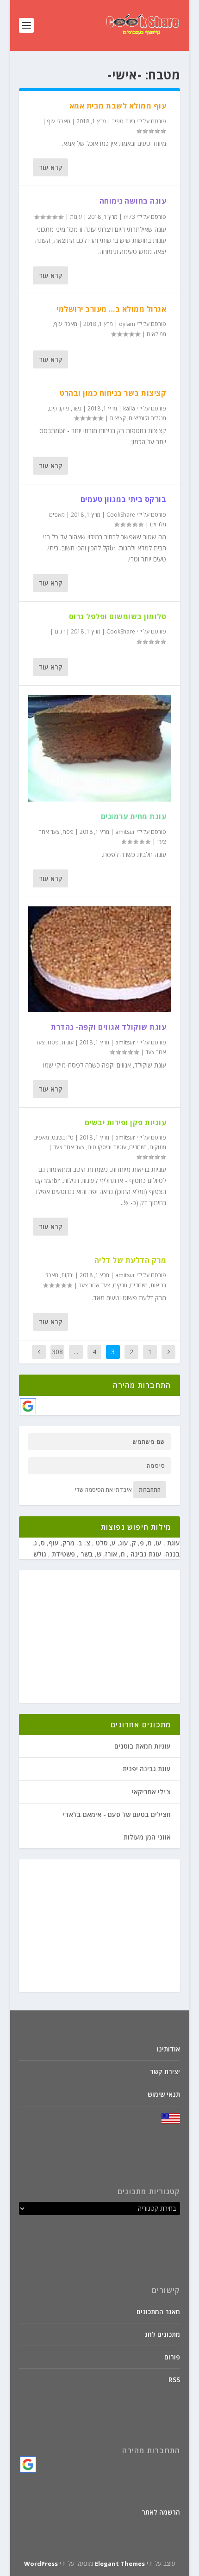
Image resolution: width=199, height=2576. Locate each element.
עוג (124, 1543)
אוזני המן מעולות (147, 1837)
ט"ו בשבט (63, 1137)
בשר (77, 408)
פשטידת (62, 1554)
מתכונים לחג (162, 2334)
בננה (173, 1554)
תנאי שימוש (164, 2094)
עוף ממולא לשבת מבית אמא (118, 106)
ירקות (67, 1275)
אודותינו (168, 2049)
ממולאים (156, 334)
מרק (68, 1543)
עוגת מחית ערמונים (134, 816)
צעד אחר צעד (69, 1147)
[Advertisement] (99, 1637)
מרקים (120, 1285)
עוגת (173, 1543)
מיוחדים (138, 1147)
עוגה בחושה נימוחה (133, 201)
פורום (172, 2357)
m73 (129, 217)
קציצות (118, 418)
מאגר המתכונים (158, 2312)
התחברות (150, 1490)
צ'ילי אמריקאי (151, 1792)
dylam (127, 324)
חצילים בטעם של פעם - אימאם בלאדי (117, 1814)
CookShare (121, 515)
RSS (174, 2380)
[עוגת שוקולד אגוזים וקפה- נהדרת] (99, 959)
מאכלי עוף (59, 121)
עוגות (76, 217)
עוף (54, 1543)
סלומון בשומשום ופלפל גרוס (118, 616)
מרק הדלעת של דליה (131, 1260)
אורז (111, 1554)
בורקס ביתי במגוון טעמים (124, 499)
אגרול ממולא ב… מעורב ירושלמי (111, 309)
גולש (40, 1554)
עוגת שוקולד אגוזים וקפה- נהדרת (109, 1027)
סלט (101, 1543)
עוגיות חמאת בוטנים (143, 1746)
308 (57, 1352)
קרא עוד (50, 167)
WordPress (41, 2564)
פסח (68, 832)
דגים (60, 631)
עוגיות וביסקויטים (107, 1147)
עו (159, 1543)
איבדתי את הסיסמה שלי (103, 1490)
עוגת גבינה (145, 1554)
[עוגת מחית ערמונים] (99, 748)
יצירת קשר (165, 2072)
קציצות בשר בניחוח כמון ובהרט (113, 393)
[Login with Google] (28, 1406)
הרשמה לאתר (161, 2512)
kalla (129, 408)
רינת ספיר (124, 121)
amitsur (125, 832)
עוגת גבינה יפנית (147, 1769)
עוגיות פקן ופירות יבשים (126, 1122)
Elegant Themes (120, 2564)
